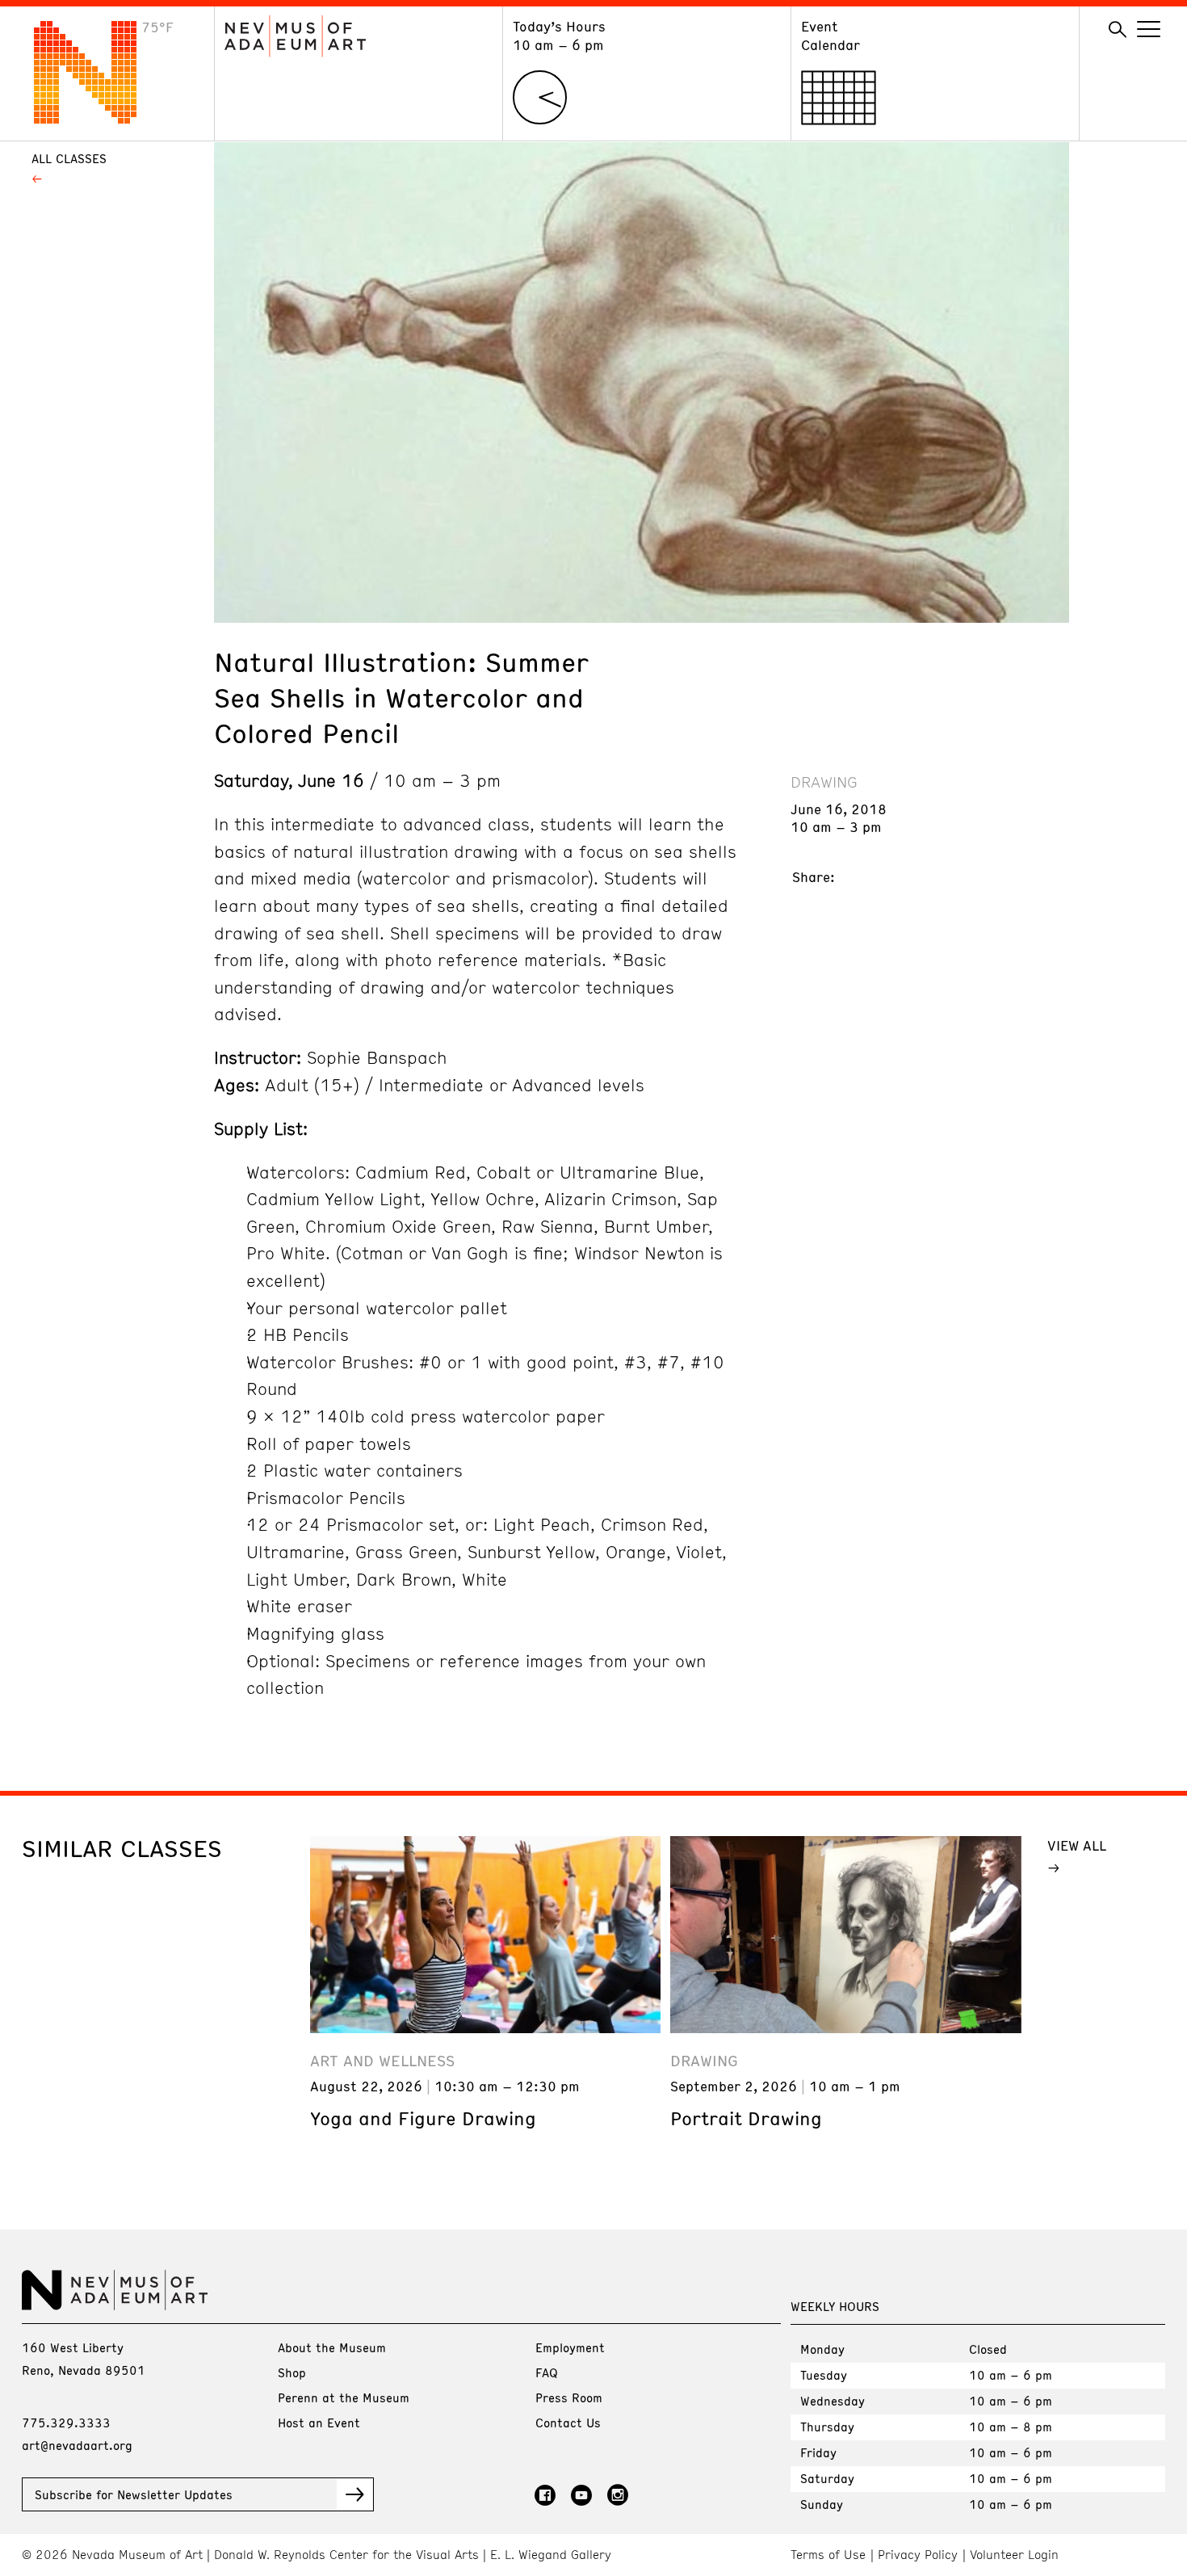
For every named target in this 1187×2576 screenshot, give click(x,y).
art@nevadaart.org (77, 2445)
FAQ (547, 2372)
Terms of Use (828, 2555)
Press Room (569, 2397)
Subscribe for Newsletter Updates (134, 2494)
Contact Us (568, 2423)
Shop (292, 2372)
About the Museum (332, 2347)
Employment (570, 2347)
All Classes (69, 158)
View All (1077, 1845)
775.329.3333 (66, 2423)
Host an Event (319, 2423)
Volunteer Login (1014, 2555)
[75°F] (98, 119)
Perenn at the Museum (344, 2397)
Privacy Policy (918, 2555)
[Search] (1118, 30)
